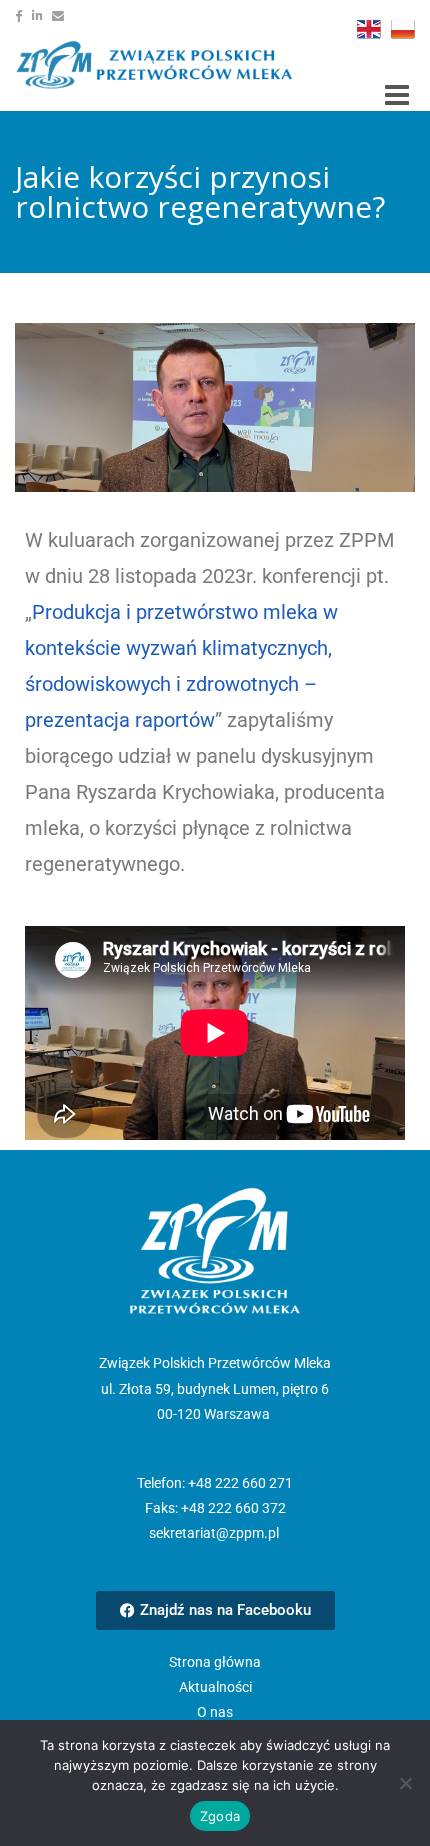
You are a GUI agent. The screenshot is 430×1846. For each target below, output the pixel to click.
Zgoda (220, 1816)
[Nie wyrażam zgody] (405, 1783)
